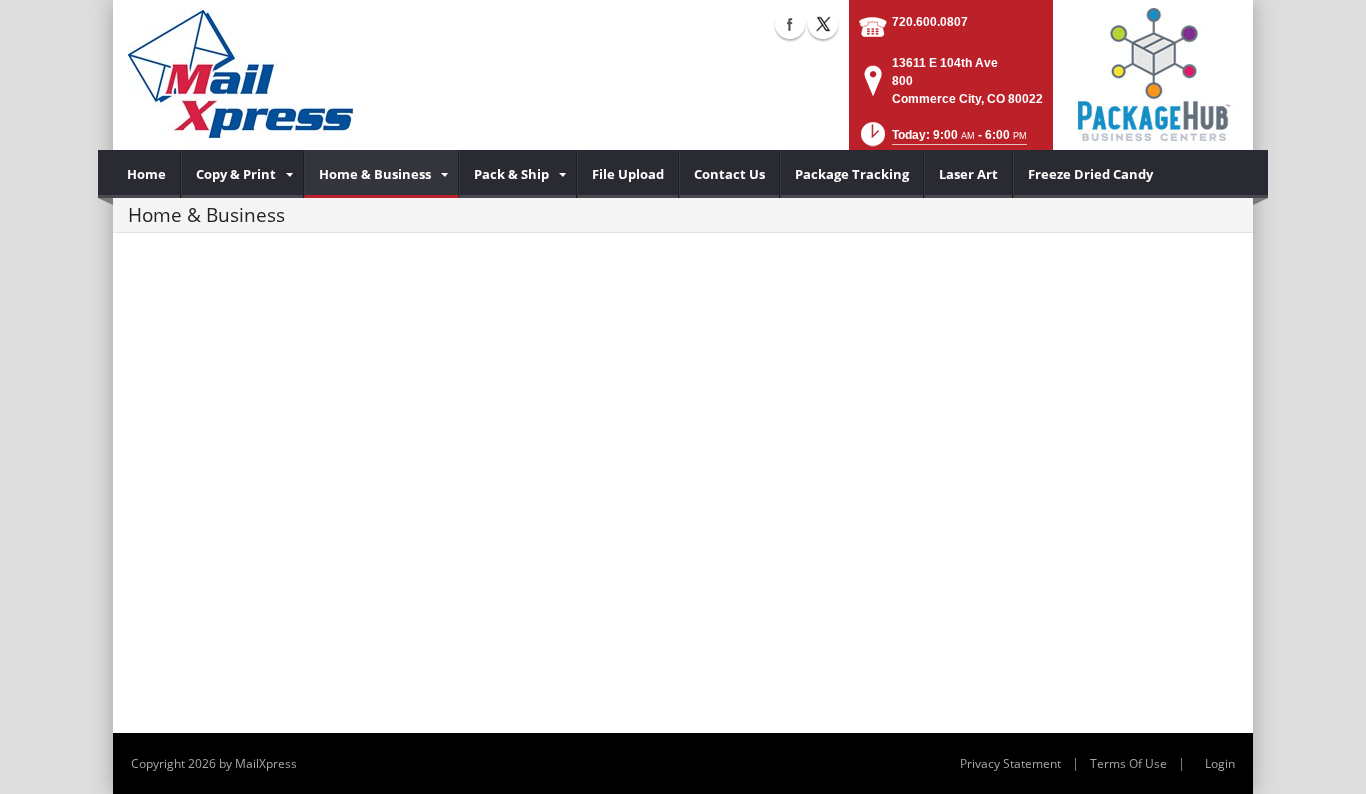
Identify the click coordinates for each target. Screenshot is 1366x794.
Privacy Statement (1010, 763)
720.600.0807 (930, 22)
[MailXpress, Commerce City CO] (241, 75)
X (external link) (823, 24)
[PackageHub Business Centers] (1153, 73)
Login (1220, 763)
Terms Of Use (1128, 763)
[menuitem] (147, 174)
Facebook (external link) (790, 24)
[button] (942, 140)
